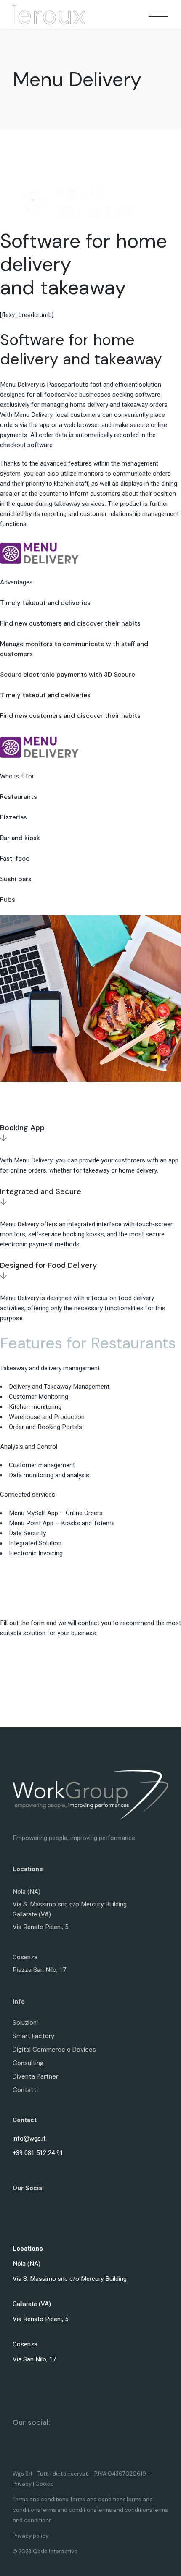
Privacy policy (31, 2536)
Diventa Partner (35, 2076)
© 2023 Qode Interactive (45, 2551)
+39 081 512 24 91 (38, 2153)
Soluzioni (25, 2023)
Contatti (25, 2090)
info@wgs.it (29, 2139)
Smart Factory (33, 2036)
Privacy (22, 2484)
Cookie (45, 2484)
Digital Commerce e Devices (54, 2050)
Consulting (28, 2063)
